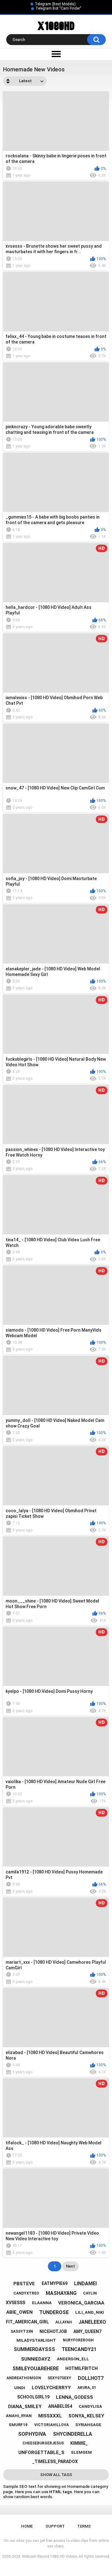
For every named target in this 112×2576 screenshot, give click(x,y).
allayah (64, 2322)
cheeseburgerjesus (43, 2443)
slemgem (81, 2452)
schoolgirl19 (33, 2397)
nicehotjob (53, 2331)
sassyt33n (22, 2331)
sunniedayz (36, 2359)
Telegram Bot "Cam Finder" (58, 8)
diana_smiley (25, 2407)
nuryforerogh (78, 2340)
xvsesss (16, 2303)
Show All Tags (56, 2475)
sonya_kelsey (86, 2416)
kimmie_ (79, 2443)
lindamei (85, 2284)
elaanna (42, 2303)
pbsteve (24, 2284)
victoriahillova (51, 2425)
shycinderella (72, 2434)
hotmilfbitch (82, 2368)
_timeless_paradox (55, 2461)
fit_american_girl (27, 2322)
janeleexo (92, 2322)
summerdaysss (34, 2349)
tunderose (54, 2312)
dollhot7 (91, 2378)
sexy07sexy (59, 2378)
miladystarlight (36, 2340)
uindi (20, 2388)
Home (27, 2526)
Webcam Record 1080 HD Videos (50, 2556)
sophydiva (32, 2434)
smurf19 (18, 2425)
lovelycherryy (51, 2388)
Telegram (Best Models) (55, 4)
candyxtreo (26, 2293)
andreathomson (24, 2378)
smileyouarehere (36, 2369)
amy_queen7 (87, 2331)
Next (70, 2266)
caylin (90, 2293)
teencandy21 (79, 2349)
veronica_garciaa (81, 2303)
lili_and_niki (90, 2312)
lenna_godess (75, 2397)
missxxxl (50, 2416)
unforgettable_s (41, 2452)
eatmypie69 (55, 2283)
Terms (84, 2526)
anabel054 (60, 2406)
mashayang (61, 2293)
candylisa (90, 2406)
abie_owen (19, 2312)
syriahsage (88, 2425)
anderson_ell (73, 2359)
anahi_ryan (19, 2416)
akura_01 (87, 2388)
